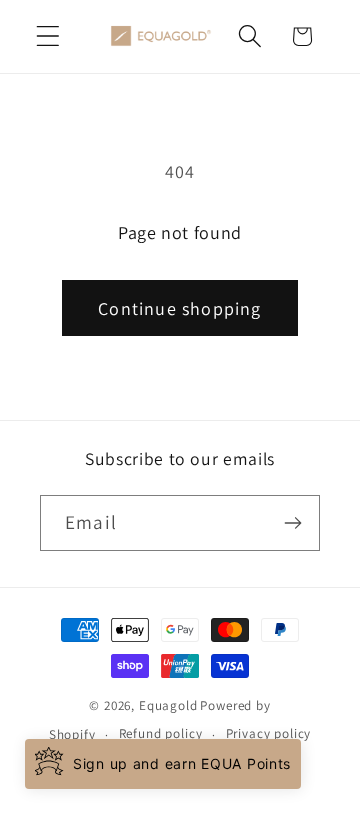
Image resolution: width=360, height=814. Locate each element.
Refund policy (161, 733)
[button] (48, 36)
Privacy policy (269, 733)
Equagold (168, 705)
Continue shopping (179, 308)
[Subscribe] (292, 523)
